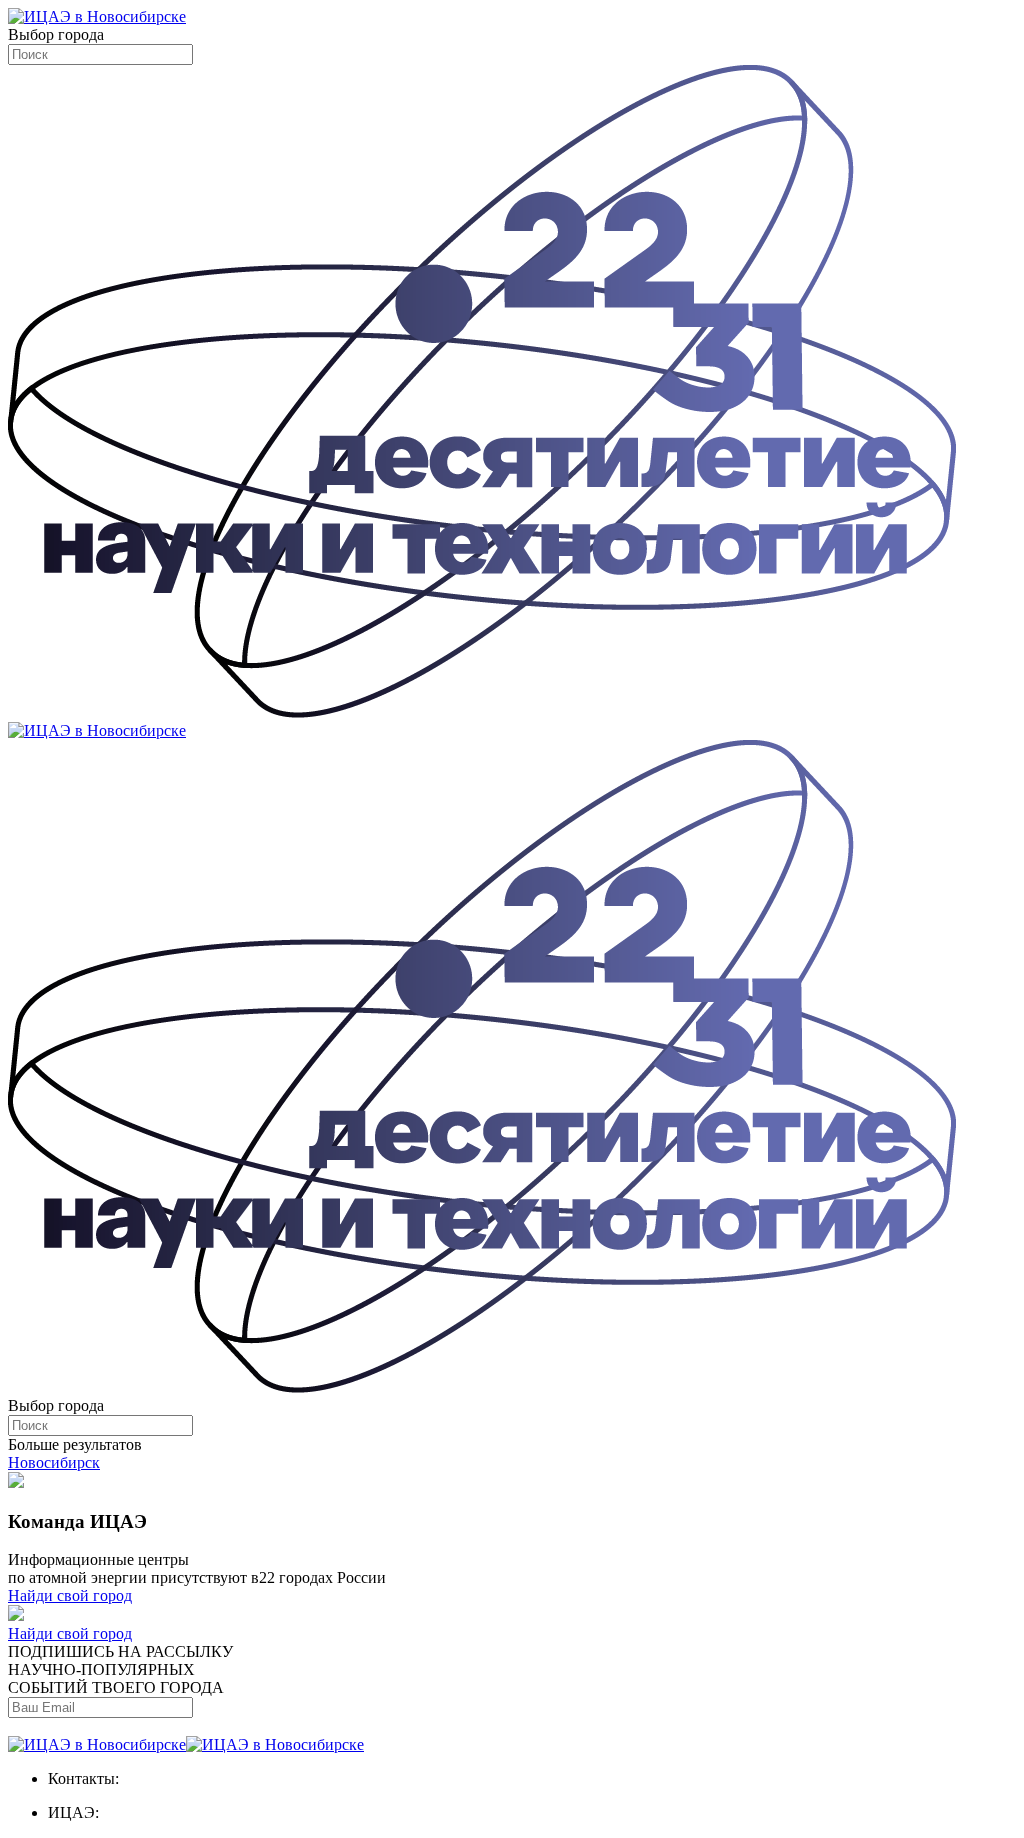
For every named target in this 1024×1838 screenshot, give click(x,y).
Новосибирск (54, 1462)
